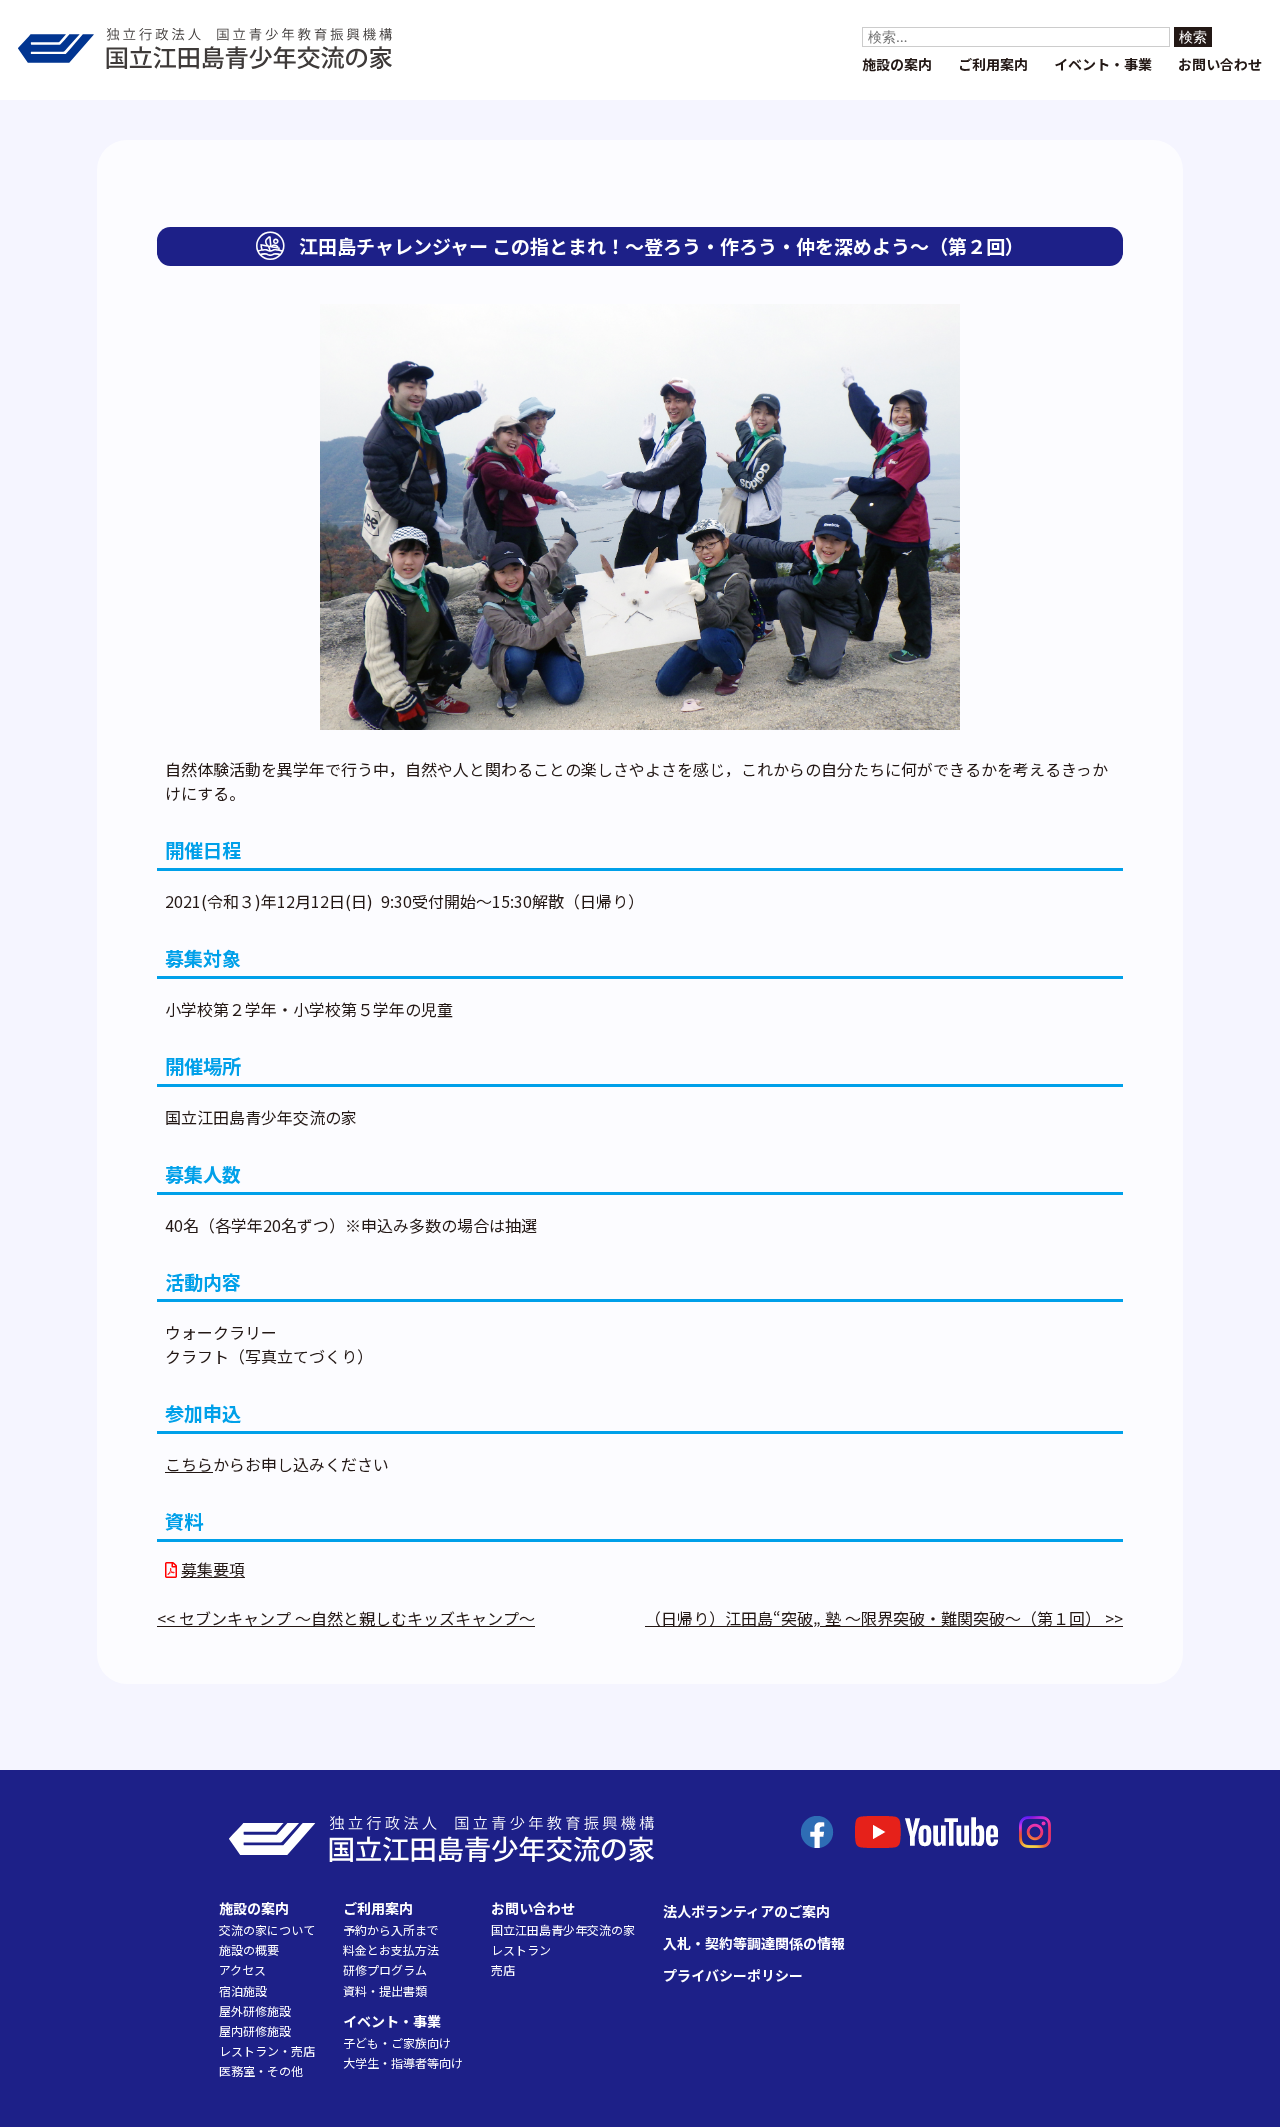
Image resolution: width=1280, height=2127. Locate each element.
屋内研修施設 (255, 2030)
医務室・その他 (261, 2070)
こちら (189, 1464)
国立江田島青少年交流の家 (563, 1929)
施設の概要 (249, 1949)
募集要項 (213, 1569)
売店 (503, 1969)
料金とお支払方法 (391, 1949)
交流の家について (267, 1929)
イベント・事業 (1103, 64)
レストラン (521, 1949)
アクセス (242, 1969)
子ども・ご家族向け (397, 2042)
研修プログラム (385, 1969)
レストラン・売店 (267, 2050)
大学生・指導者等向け (403, 2062)
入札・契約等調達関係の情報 (754, 1943)
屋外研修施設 (255, 2010)
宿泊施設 (243, 1990)
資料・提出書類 (385, 1990)
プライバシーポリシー (733, 1975)
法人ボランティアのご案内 (746, 1911)
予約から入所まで (391, 1929)
